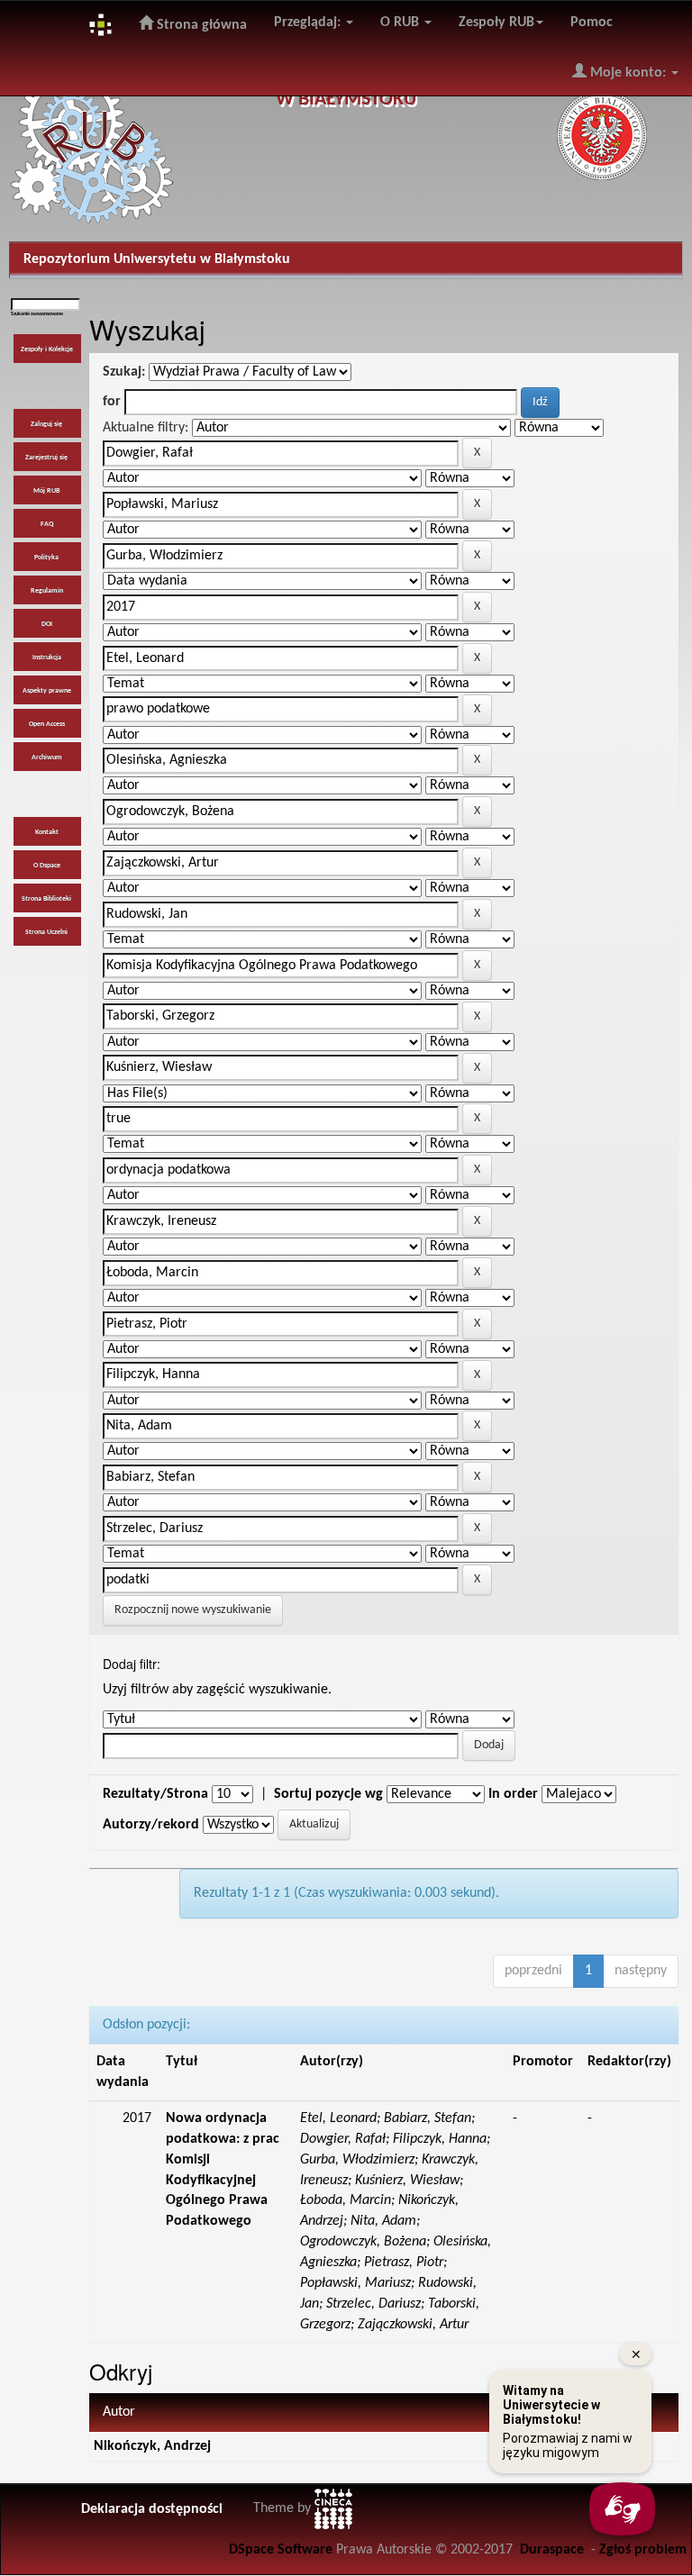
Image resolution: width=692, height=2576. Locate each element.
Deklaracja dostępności (152, 2509)
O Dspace (47, 866)
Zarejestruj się (46, 458)
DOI (47, 624)
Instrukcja (47, 658)
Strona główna (200, 25)
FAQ (47, 524)
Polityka (46, 558)
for (112, 402)
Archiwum (47, 757)
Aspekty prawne (47, 691)
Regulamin (47, 591)
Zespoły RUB (496, 23)
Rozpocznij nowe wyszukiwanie (193, 1610)
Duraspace (552, 2550)
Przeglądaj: (309, 23)
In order (513, 1794)
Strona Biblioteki (46, 899)
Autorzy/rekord (151, 1825)
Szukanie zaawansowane (37, 314)
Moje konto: (628, 73)
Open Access (47, 724)
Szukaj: (124, 372)
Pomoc (592, 23)
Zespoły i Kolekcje (47, 349)
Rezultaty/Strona (155, 1794)
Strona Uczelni (46, 932)
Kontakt (47, 832)
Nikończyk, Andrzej (152, 2446)
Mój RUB (46, 491)
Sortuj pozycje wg (328, 1794)
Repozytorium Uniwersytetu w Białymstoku (157, 259)
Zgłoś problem (643, 2550)
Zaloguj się (46, 424)
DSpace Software (281, 2550)
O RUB (401, 23)
